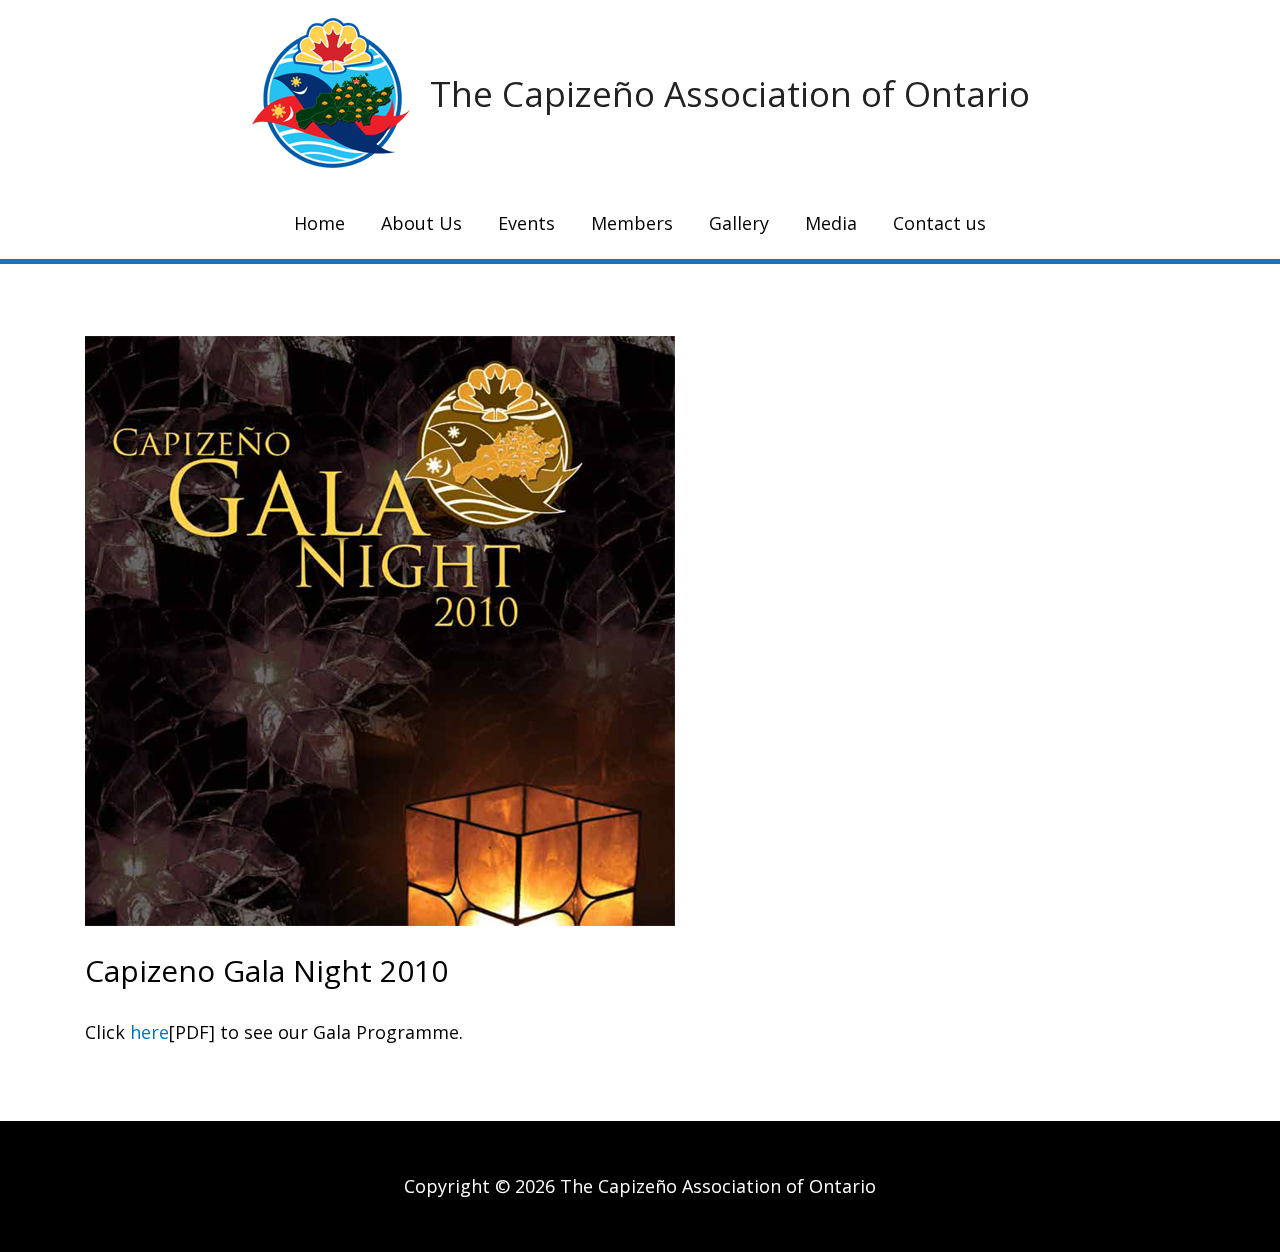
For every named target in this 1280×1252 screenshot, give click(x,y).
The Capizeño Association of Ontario (730, 93)
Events (526, 223)
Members (632, 223)
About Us (421, 223)
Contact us (939, 223)
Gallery (739, 223)
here (149, 1032)
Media (831, 223)
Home (319, 223)
